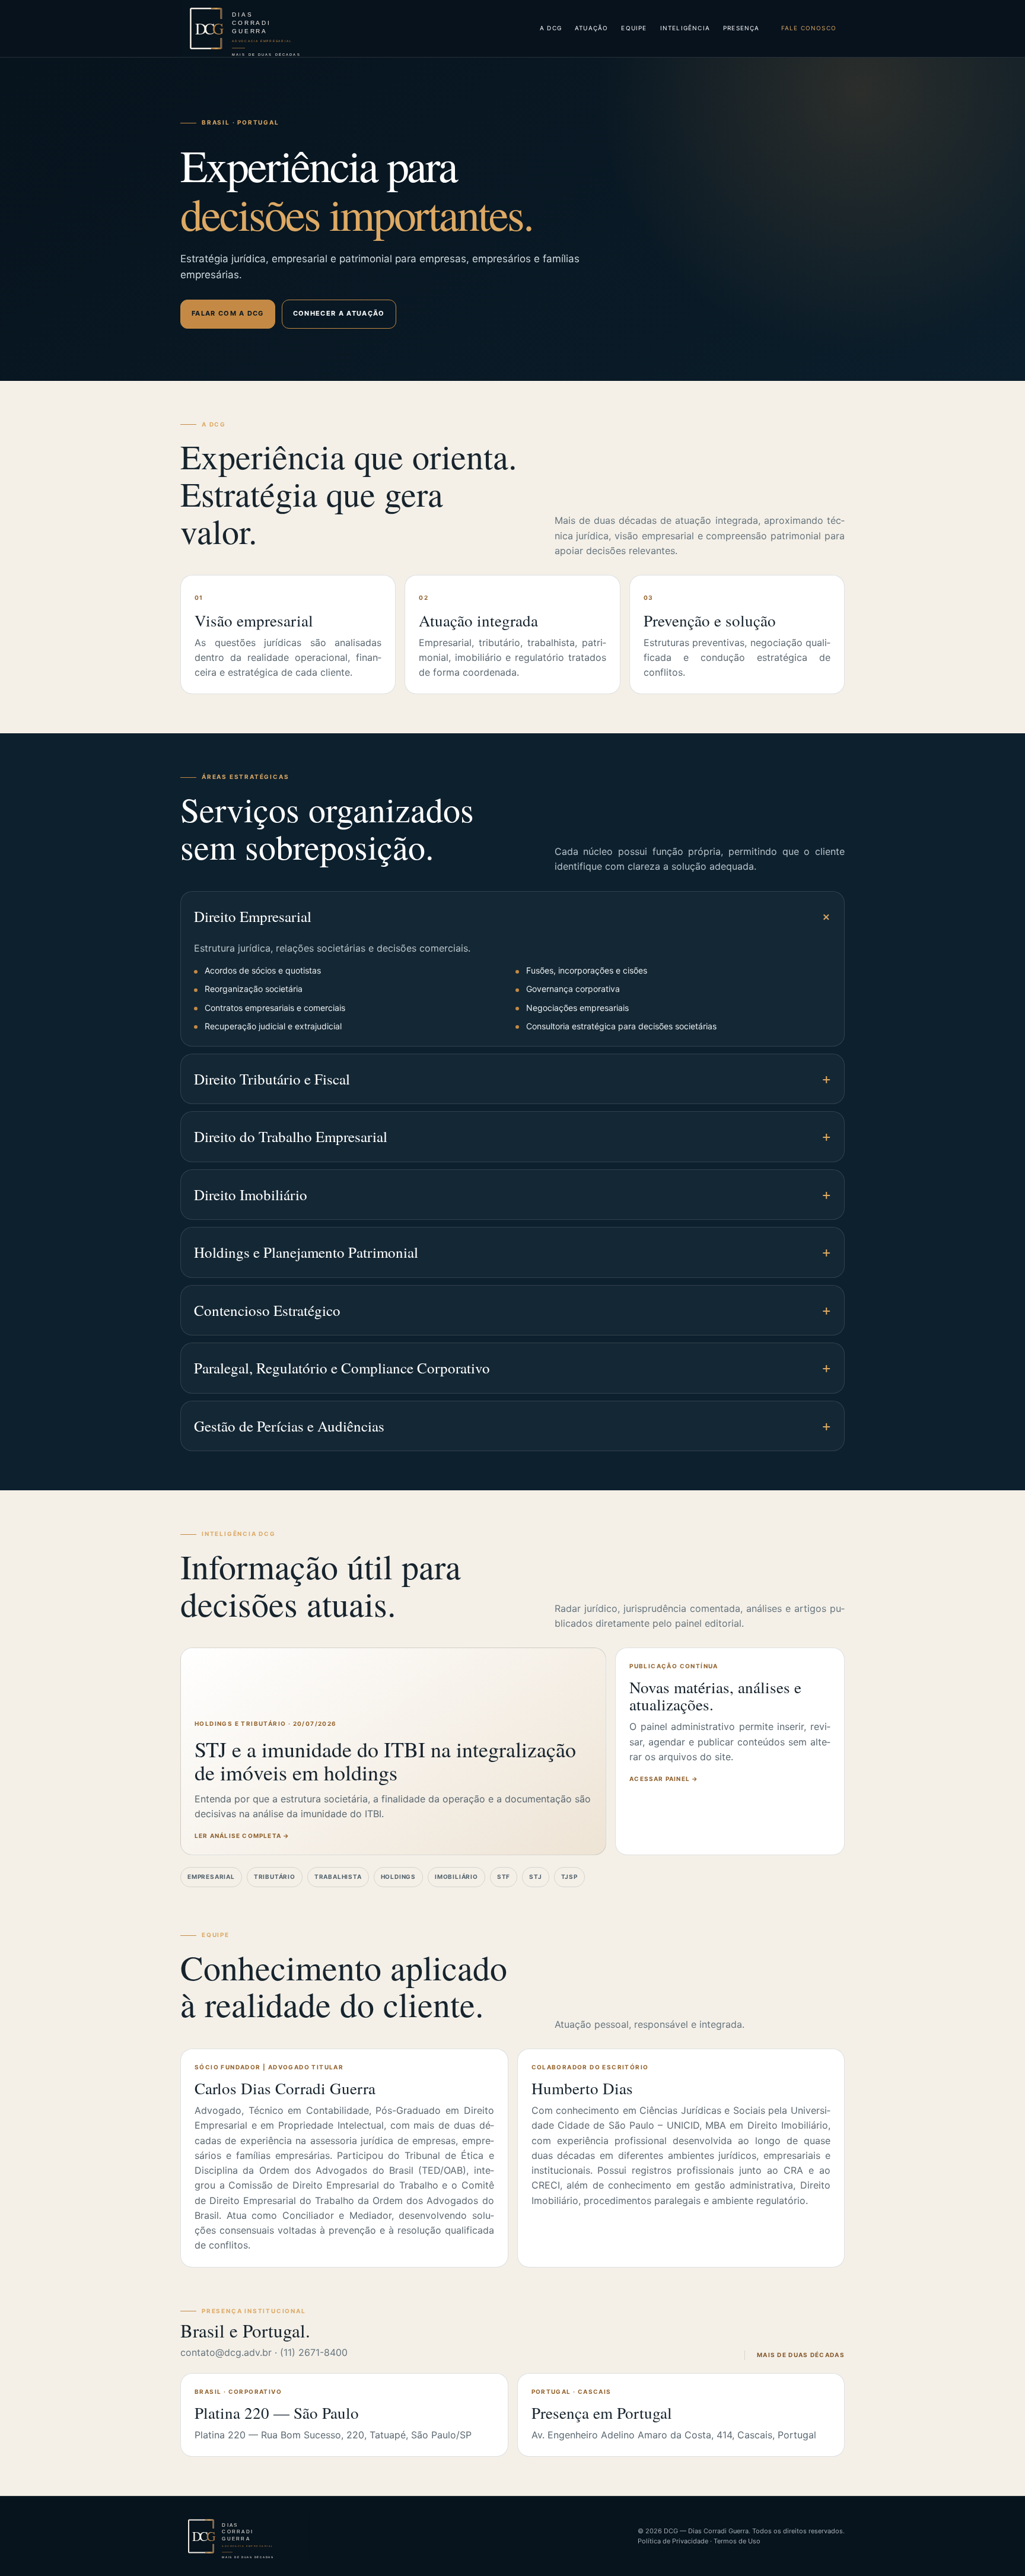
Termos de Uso (737, 2541)
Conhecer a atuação (339, 313)
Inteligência (685, 28)
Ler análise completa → (242, 1836)
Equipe (634, 28)
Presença (741, 28)
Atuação (591, 28)
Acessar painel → (664, 1779)
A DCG (551, 28)
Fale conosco (809, 28)
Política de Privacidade (673, 2541)
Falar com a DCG (228, 313)
